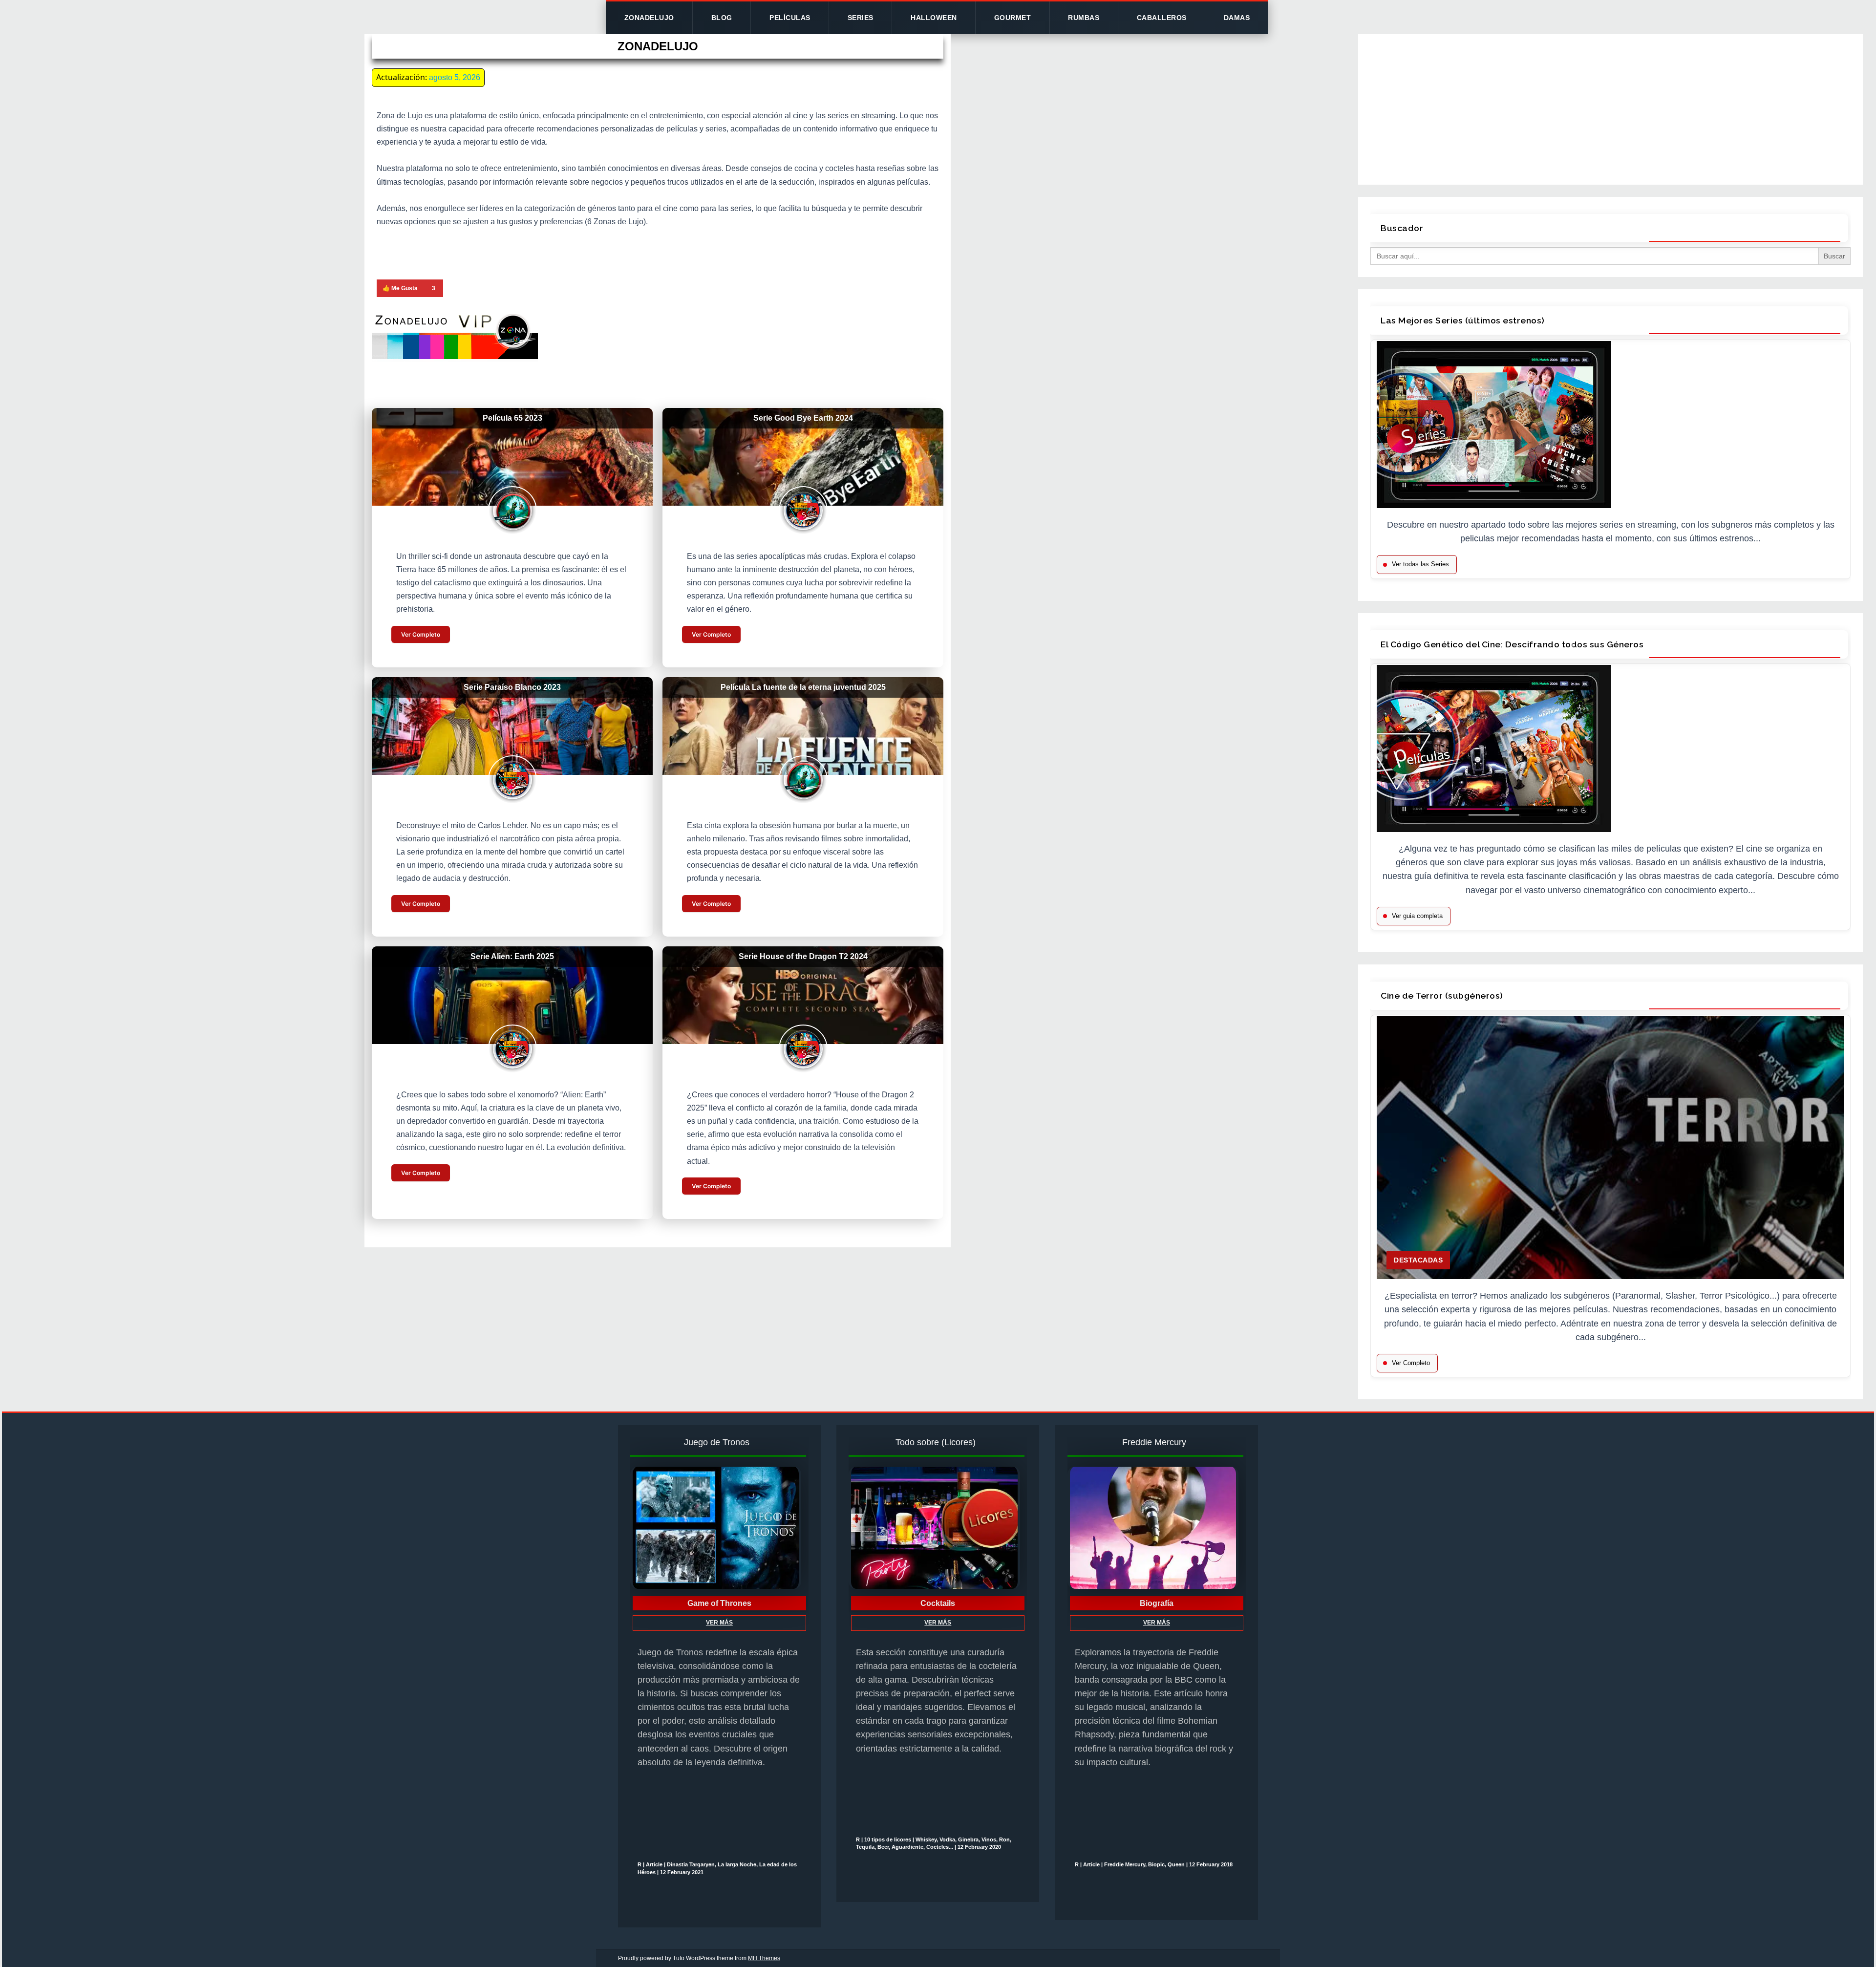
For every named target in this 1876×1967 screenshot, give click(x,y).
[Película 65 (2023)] (512, 457)
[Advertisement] (1611, 107)
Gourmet (1013, 18)
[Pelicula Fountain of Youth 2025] (803, 726)
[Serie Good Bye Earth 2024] (803, 457)
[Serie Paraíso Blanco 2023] (512, 726)
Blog (722, 18)
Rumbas (1084, 18)
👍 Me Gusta (400, 288)
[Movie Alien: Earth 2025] (512, 995)
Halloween (934, 18)
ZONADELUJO (649, 18)
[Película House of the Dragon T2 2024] (803, 995)
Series (861, 18)
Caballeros (1162, 18)
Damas (1237, 18)
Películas (790, 18)
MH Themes (764, 1958)
